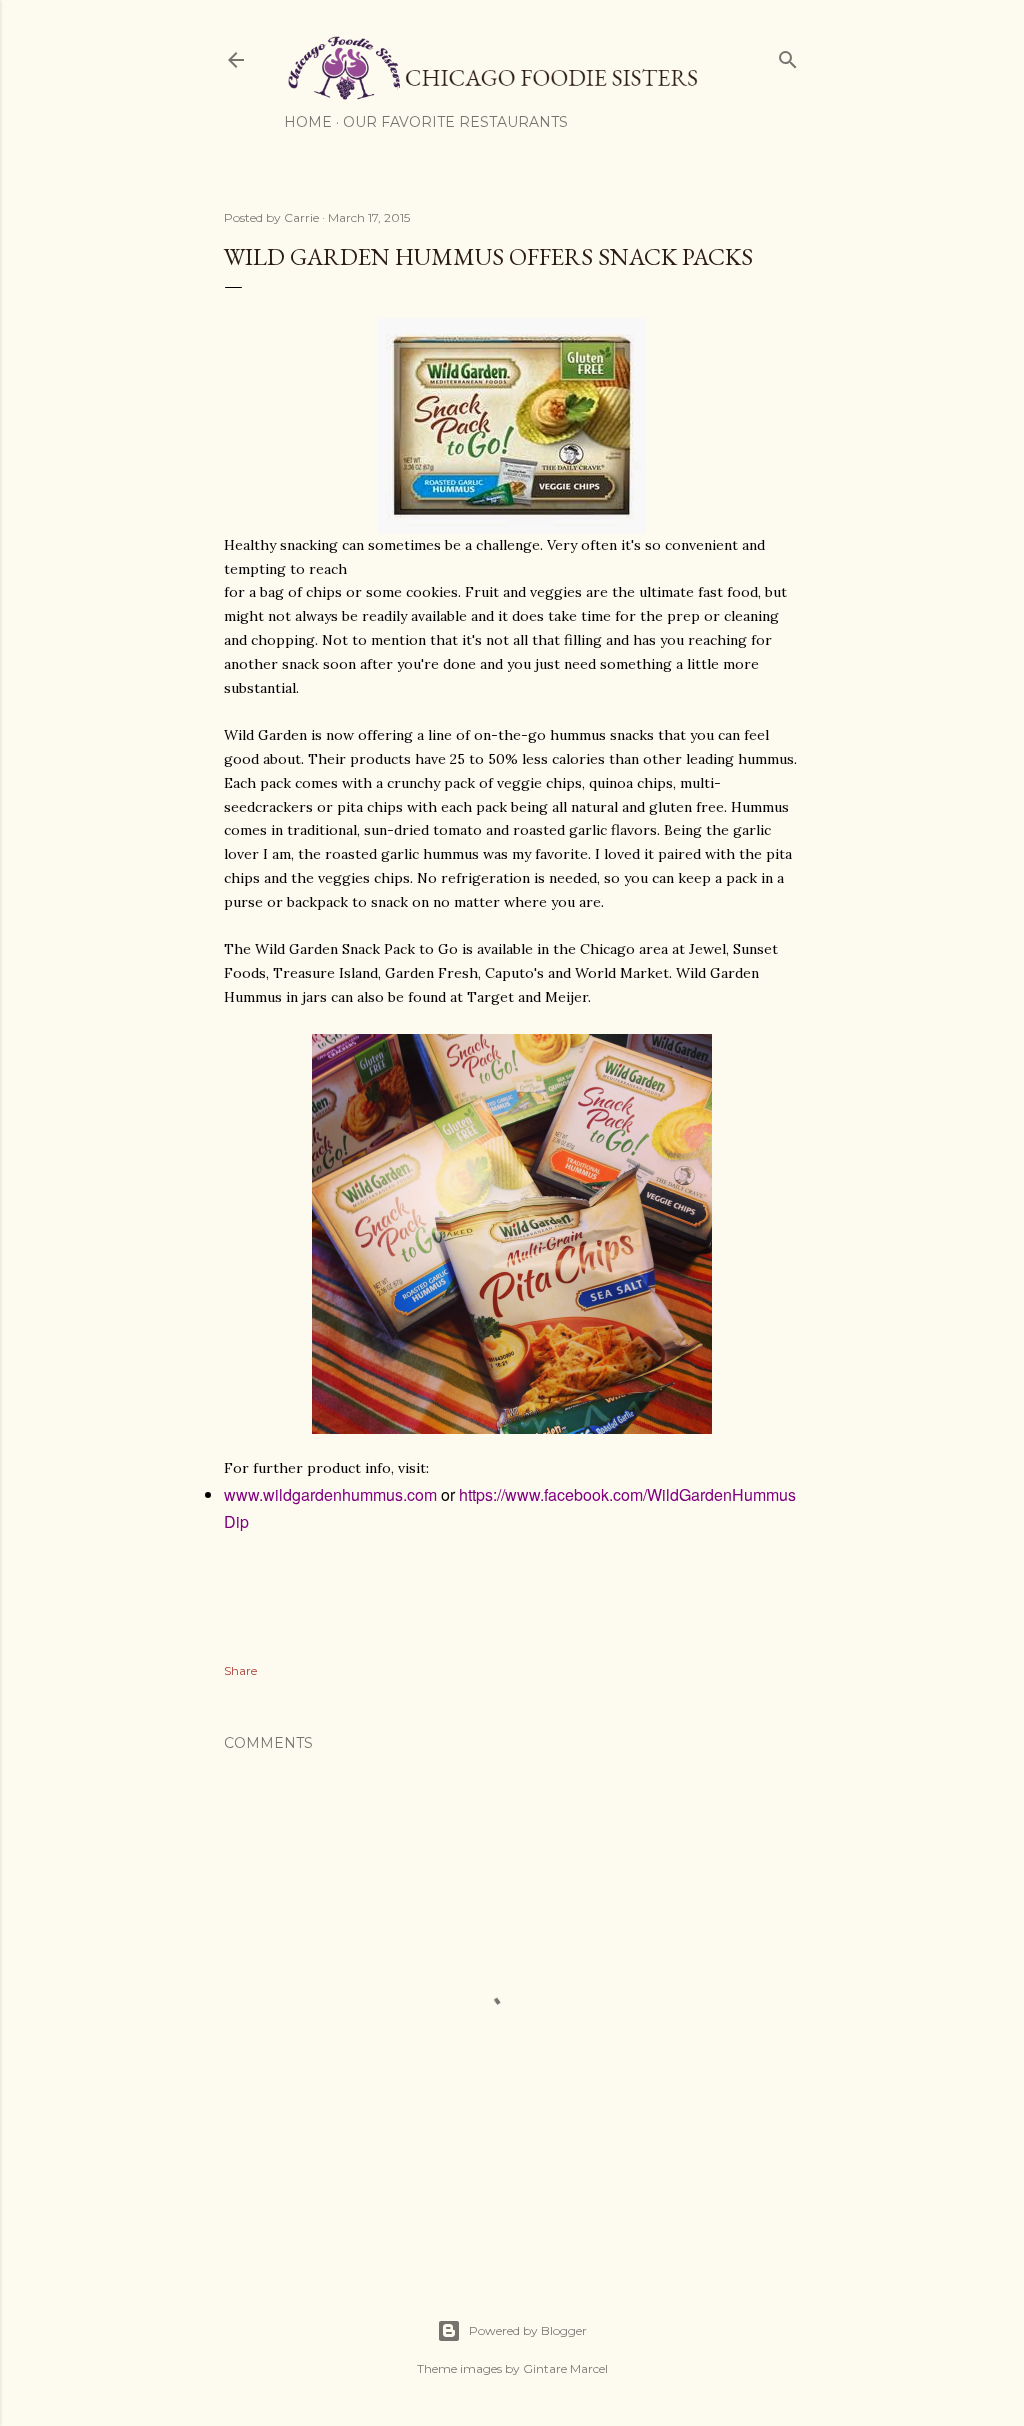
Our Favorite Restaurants (455, 122)
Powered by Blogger (528, 2330)
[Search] (788, 55)
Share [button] (240, 1670)
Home (308, 122)
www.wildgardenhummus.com (330, 1494)
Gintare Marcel (565, 2368)
